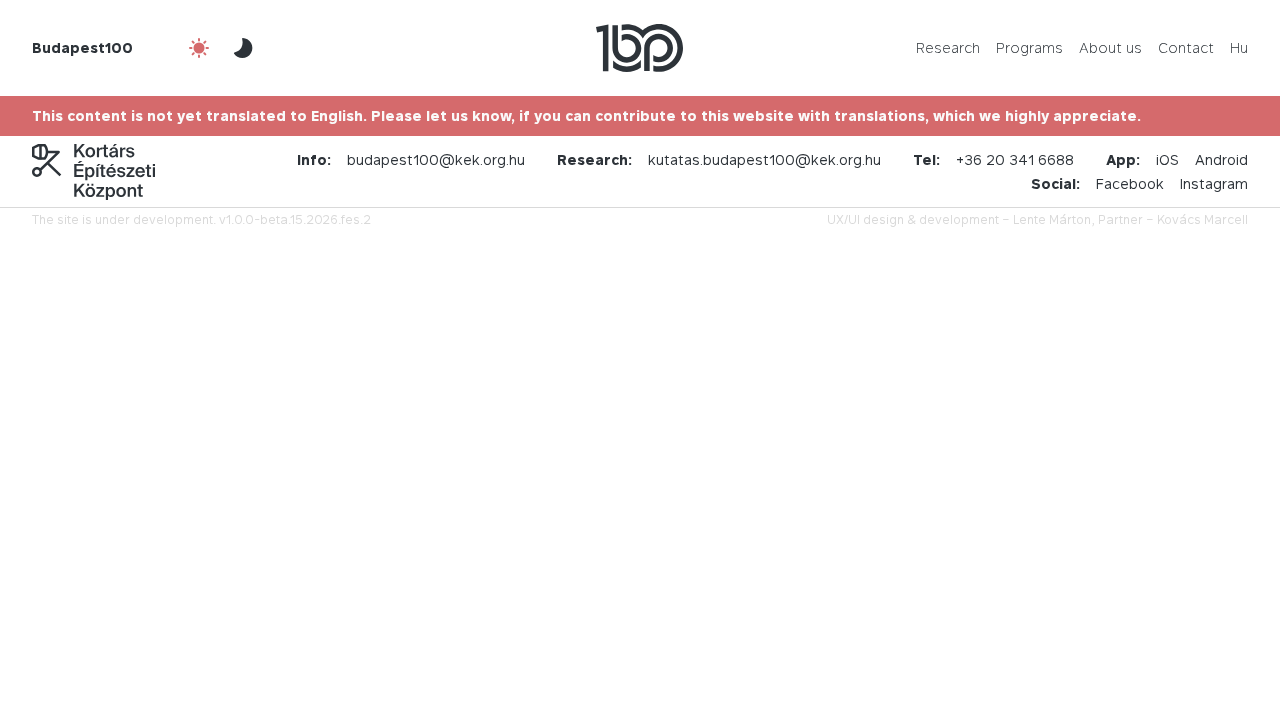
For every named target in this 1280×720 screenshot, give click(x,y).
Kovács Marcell (1202, 219)
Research (948, 47)
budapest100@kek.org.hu (436, 159)
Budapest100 (82, 47)
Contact (1186, 47)
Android (1221, 159)
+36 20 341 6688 (1015, 159)
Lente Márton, (1054, 219)
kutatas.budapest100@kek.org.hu (764, 159)
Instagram (1214, 183)
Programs (1029, 47)
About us (1110, 47)
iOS (1167, 159)
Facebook (1130, 183)
